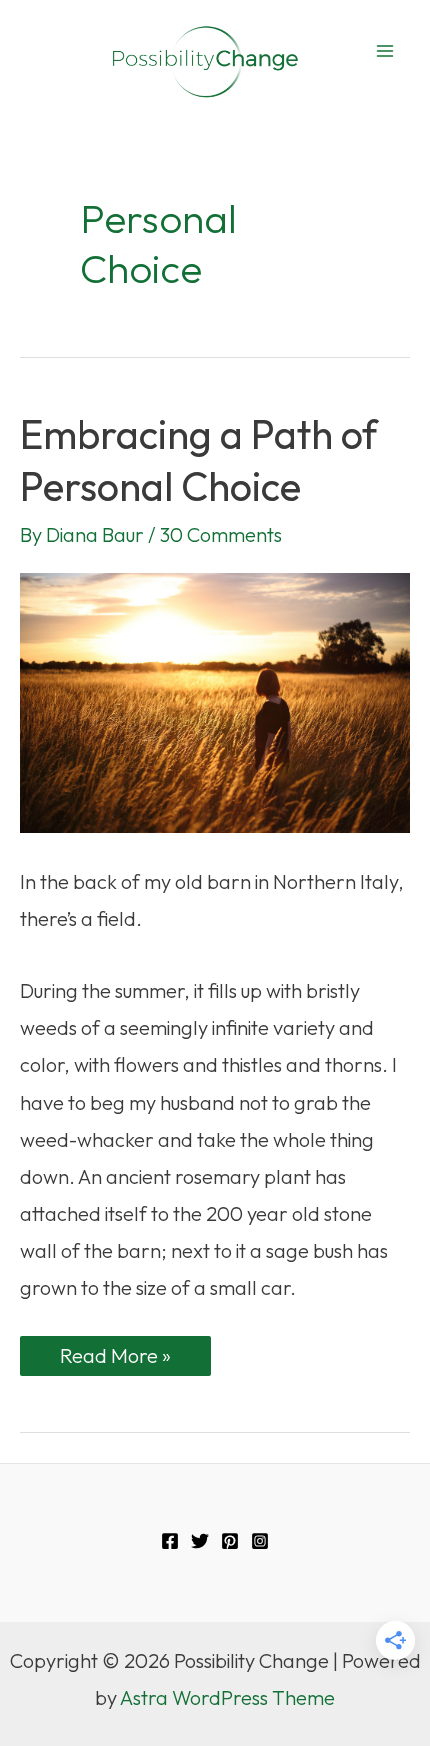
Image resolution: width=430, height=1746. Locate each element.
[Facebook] (170, 1541)
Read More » (115, 1359)
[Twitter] (200, 1541)
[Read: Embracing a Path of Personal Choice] (215, 700)
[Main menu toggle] (385, 51)
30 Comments (221, 534)
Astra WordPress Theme (227, 1697)
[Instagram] (260, 1541)
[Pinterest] (230, 1541)
